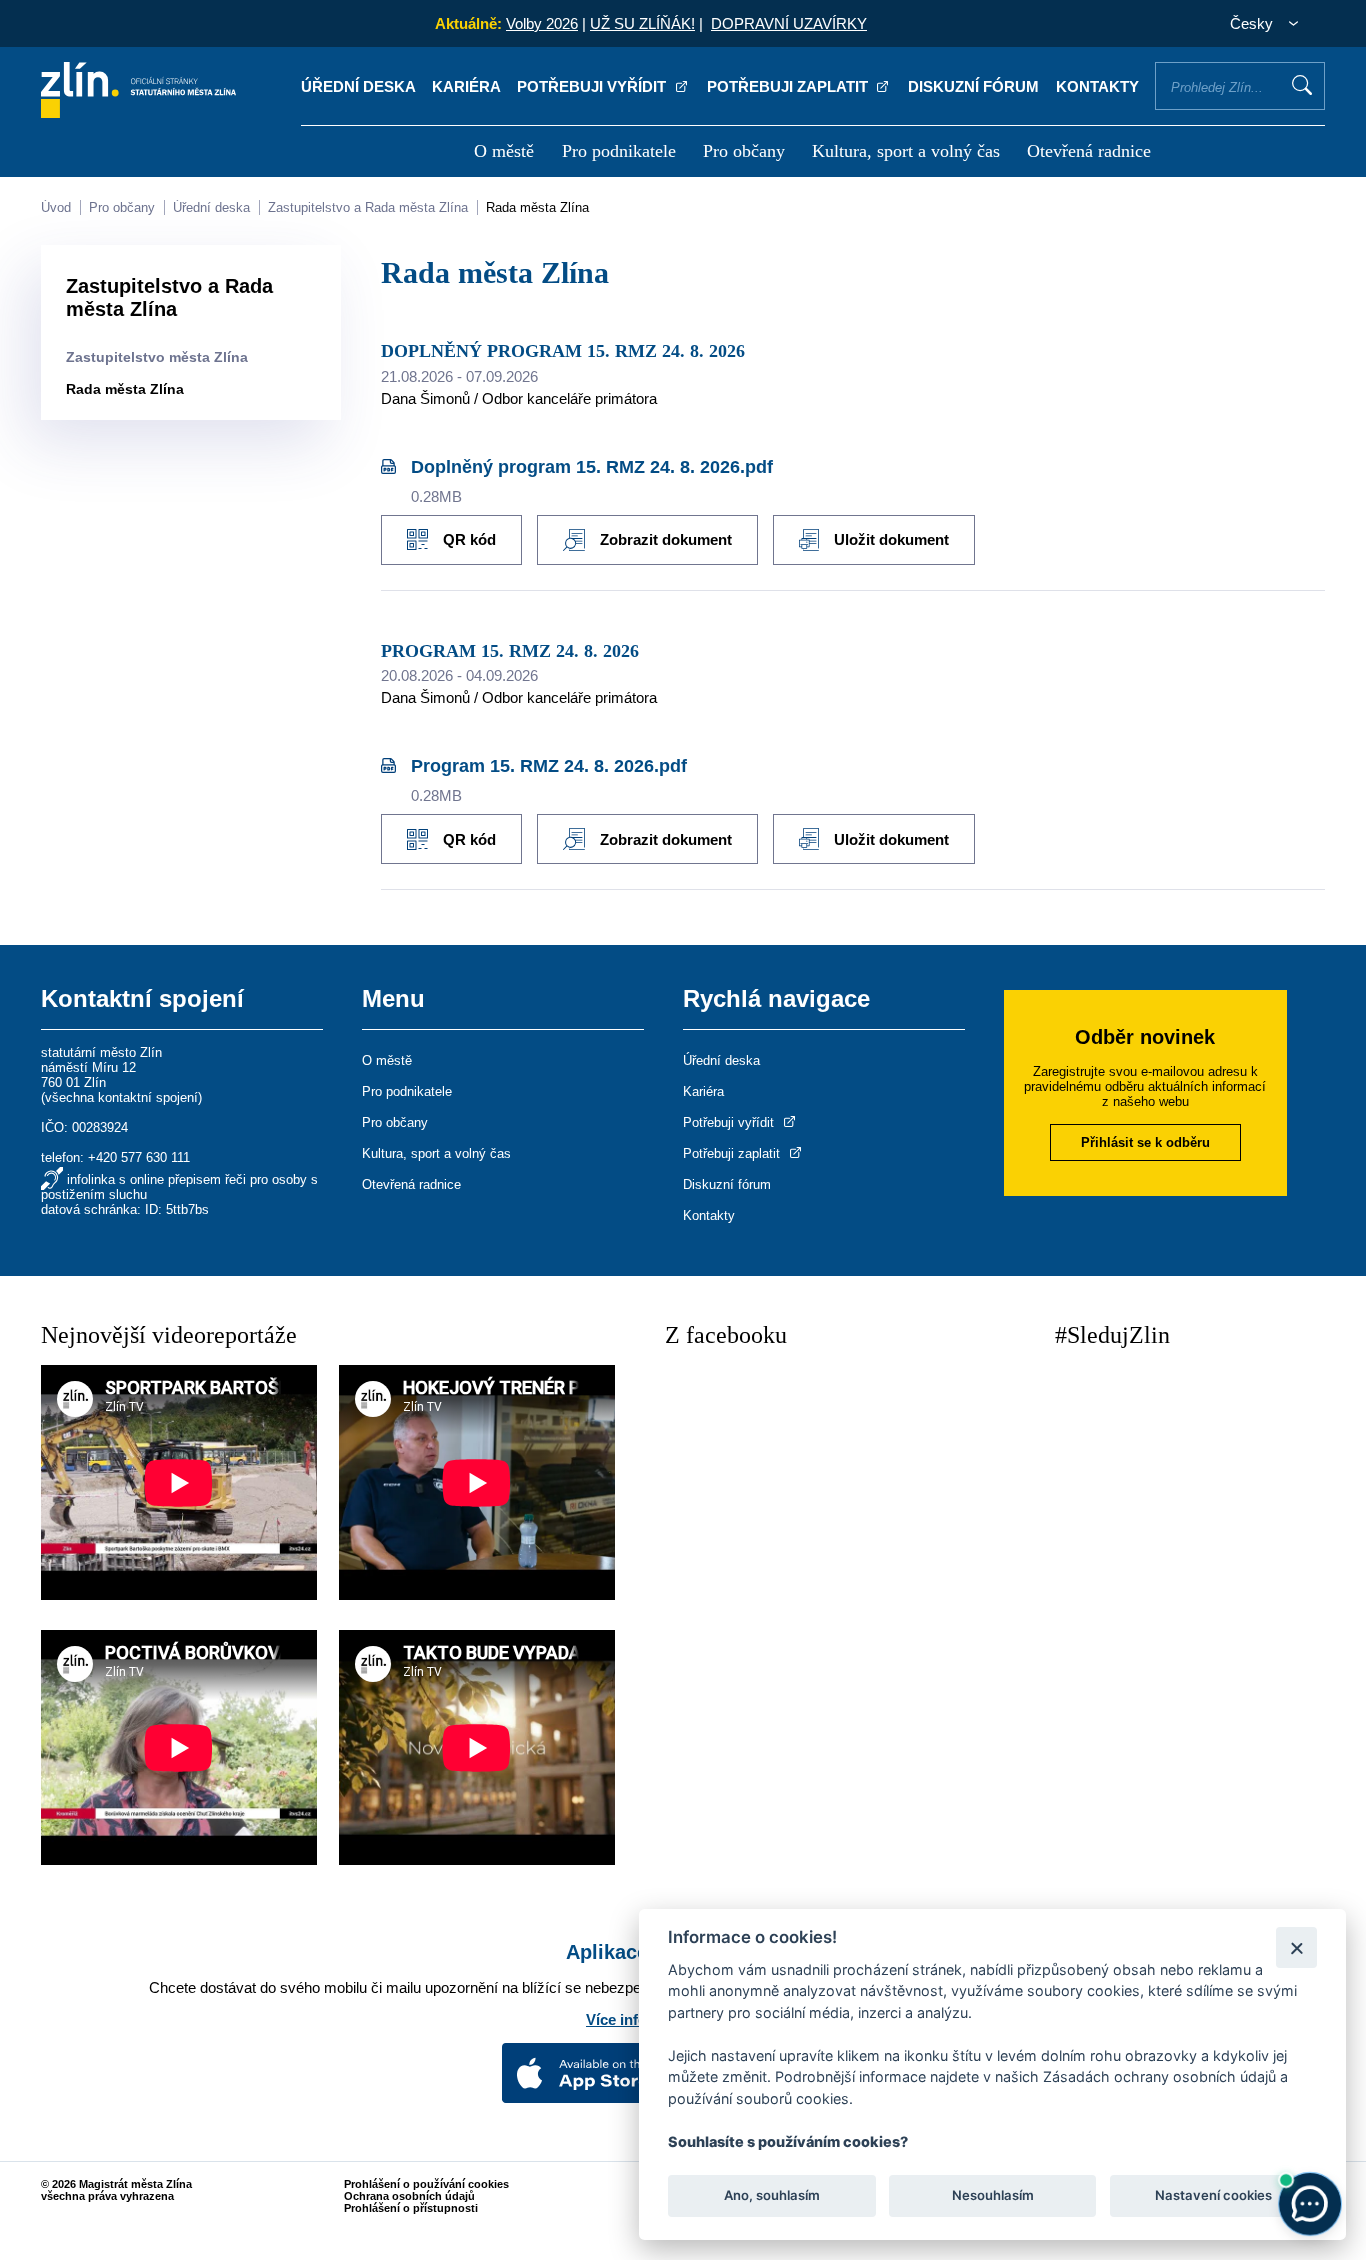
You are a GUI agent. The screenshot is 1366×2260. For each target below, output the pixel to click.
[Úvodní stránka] (138, 112)
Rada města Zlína (537, 207)
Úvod (56, 207)
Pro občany (744, 151)
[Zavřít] (1296, 1947)
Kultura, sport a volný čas (906, 151)
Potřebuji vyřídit (593, 86)
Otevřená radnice (1089, 151)
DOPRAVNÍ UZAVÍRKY (789, 23)
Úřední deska (358, 86)
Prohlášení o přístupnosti (411, 2208)
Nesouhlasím (992, 2196)
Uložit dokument (891, 539)
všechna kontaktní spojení (121, 1097)
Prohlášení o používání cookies (426, 2184)
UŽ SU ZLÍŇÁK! (642, 23)
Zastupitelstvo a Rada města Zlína (368, 207)
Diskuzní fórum (973, 86)
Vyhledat (1302, 85)
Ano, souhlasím (772, 2196)
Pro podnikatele (619, 151)
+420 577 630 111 (139, 1157)
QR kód (469, 539)
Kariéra (466, 86)
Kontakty (1097, 86)
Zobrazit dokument (666, 539)
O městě (504, 151)
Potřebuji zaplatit (789, 86)
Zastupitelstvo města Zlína (157, 357)
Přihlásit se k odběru (1145, 1142)
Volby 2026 (542, 23)
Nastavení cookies (1213, 2196)
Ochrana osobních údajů (409, 2196)
